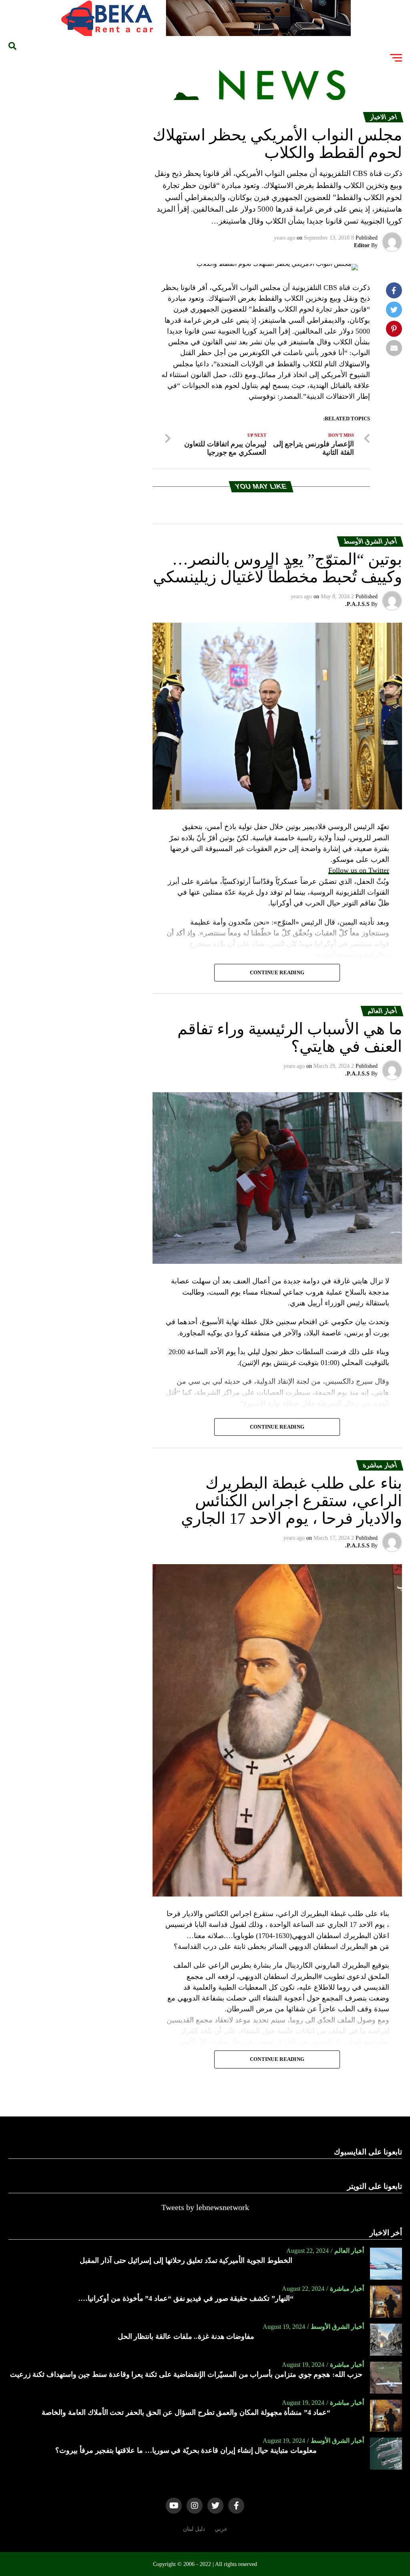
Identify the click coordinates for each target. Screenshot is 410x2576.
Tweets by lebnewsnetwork (205, 2207)
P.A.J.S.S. (357, 604)
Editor (362, 245)
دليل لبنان (194, 2529)
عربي (221, 2529)
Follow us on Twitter (359, 870)
